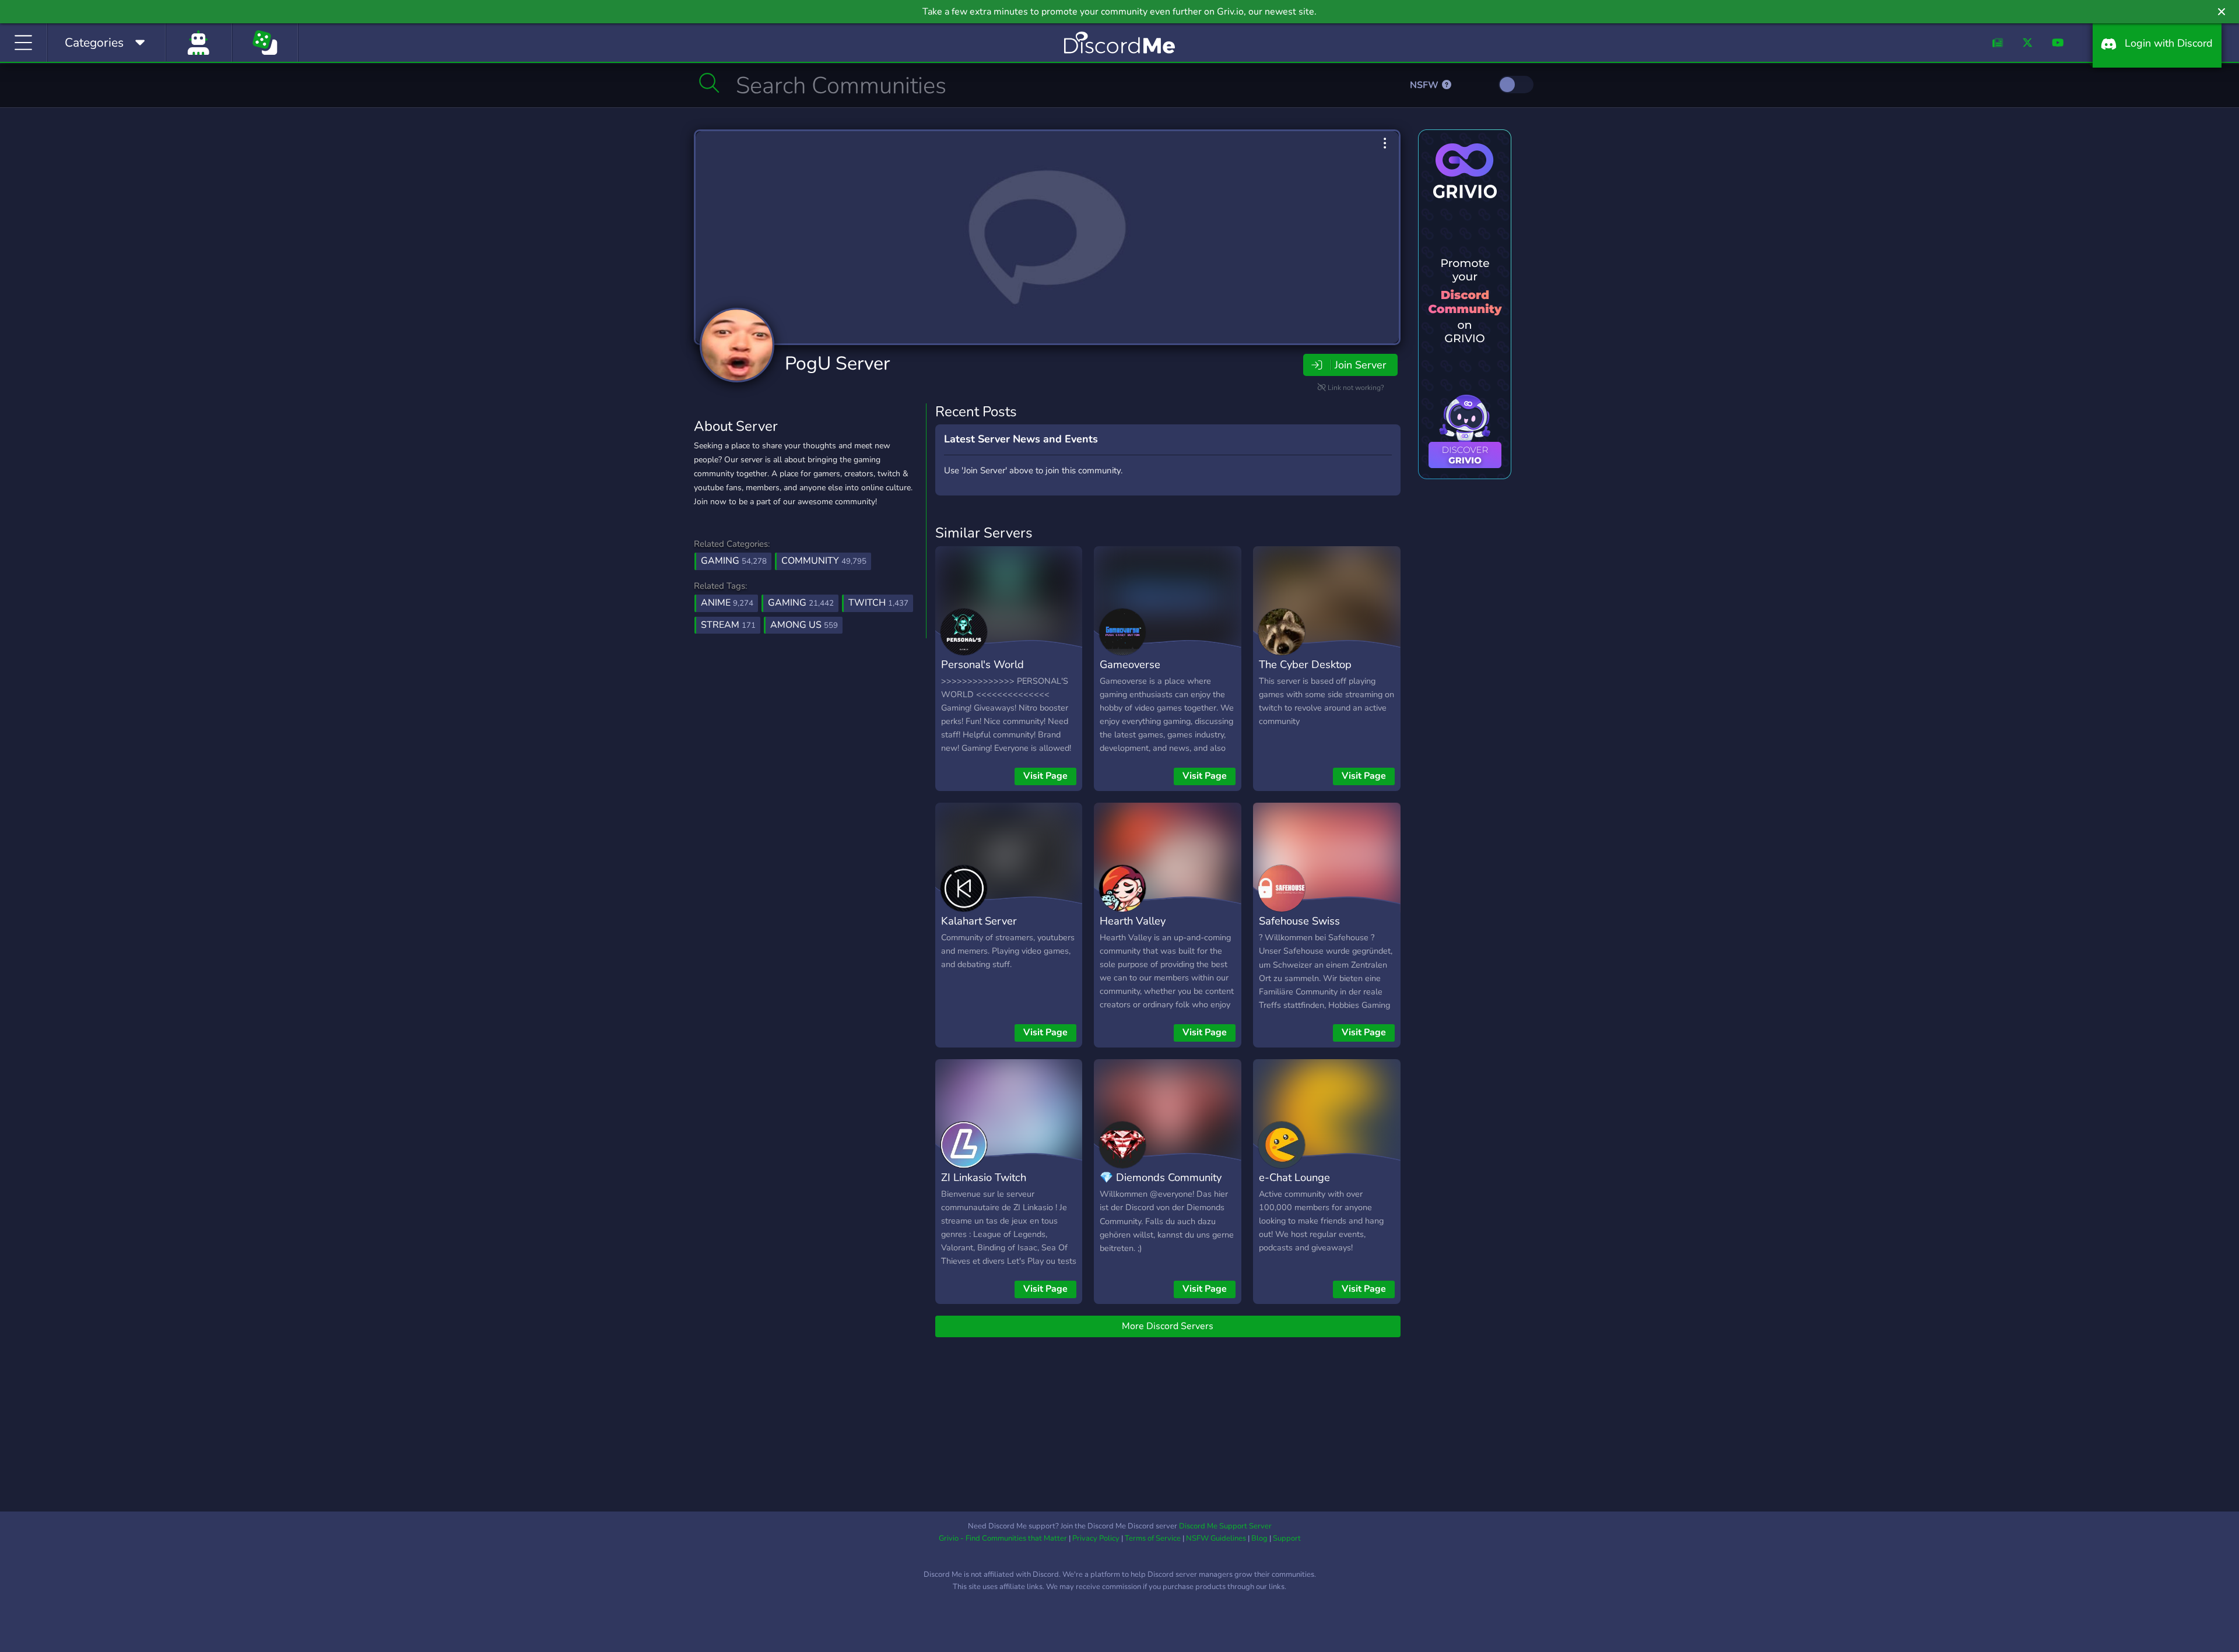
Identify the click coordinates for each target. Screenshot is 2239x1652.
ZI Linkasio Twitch (984, 1177)
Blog (1259, 1538)
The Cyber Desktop (1305, 664)
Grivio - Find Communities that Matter (1003, 1538)
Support (1287, 1538)
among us (804, 625)
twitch (878, 603)
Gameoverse (1130, 664)
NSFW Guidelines (1216, 1538)
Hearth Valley (1133, 921)
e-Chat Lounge (1294, 1177)
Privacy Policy (1096, 1538)
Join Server (1360, 365)
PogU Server (837, 363)
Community (824, 561)
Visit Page (1045, 776)
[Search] (709, 83)
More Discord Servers (1168, 1326)
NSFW (1425, 85)
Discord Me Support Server (1225, 1526)
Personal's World (982, 664)
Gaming (734, 561)
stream (728, 625)
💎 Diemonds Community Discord (1161, 1186)
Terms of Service (1153, 1538)
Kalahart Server (979, 921)
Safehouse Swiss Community (1299, 929)
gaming (801, 603)
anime (727, 603)
